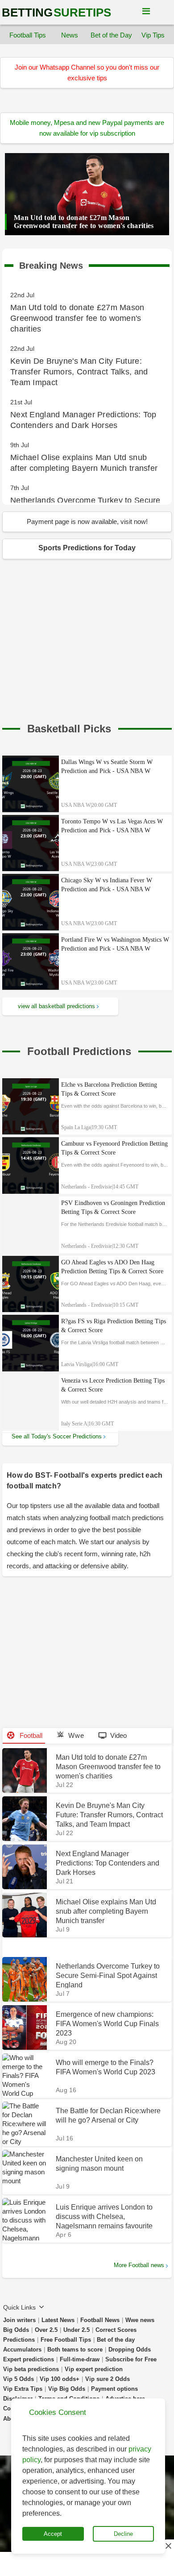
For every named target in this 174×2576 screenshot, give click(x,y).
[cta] (69, 729)
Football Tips (28, 35)
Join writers (19, 2320)
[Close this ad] (168, 2546)
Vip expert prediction (94, 2369)
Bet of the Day (111, 35)
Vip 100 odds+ (60, 2379)
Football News (100, 2320)
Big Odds (16, 2330)
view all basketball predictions (56, 1006)
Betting (56, 12)
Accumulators (22, 2350)
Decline (123, 2534)
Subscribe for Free (131, 2359)
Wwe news (140, 2320)
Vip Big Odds (67, 2389)
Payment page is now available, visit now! (87, 521)
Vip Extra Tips (23, 2389)
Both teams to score (75, 2350)
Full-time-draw (80, 2359)
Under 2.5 (77, 2330)
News (70, 35)
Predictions (19, 2340)
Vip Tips (153, 35)
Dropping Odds (130, 2350)
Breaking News (51, 264)
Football (30, 1735)
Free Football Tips (66, 2340)
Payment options (114, 2389)
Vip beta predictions (31, 2369)
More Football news (139, 2265)
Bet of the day (116, 2340)
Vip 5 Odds (19, 2379)
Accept (53, 2534)
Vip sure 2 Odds (108, 2379)
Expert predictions (29, 2359)
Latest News (58, 2320)
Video (118, 1735)
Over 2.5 (46, 2330)
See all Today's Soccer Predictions (57, 1436)
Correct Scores (116, 2330)
